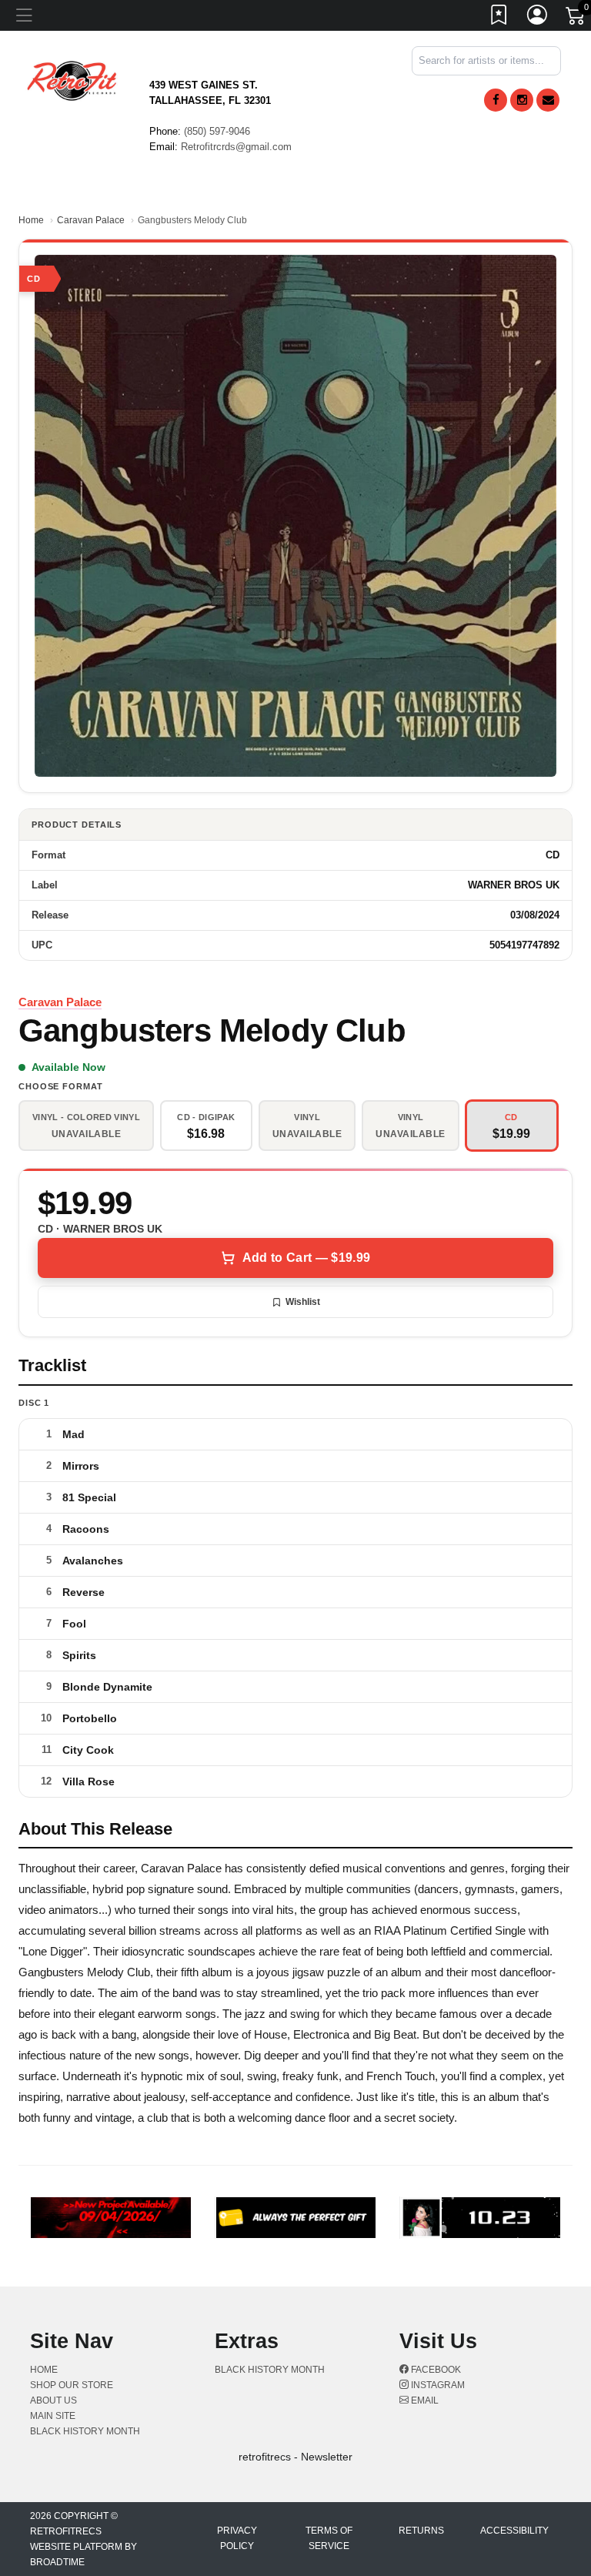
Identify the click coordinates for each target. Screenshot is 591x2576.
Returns (421, 2531)
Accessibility (514, 2531)
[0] (576, 18)
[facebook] (496, 100)
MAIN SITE (53, 2416)
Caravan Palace (91, 220)
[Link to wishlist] (499, 18)
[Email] (548, 100)
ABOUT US (53, 2400)
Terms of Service (329, 2538)
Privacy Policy (237, 2538)
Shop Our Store (72, 2385)
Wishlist (303, 1302)
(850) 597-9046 (217, 131)
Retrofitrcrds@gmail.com (236, 147)
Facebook (435, 2370)
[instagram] (522, 100)
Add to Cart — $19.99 (306, 1258)
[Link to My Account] (538, 18)
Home (31, 220)
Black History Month (85, 2431)
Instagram (437, 2385)
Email (424, 2400)
